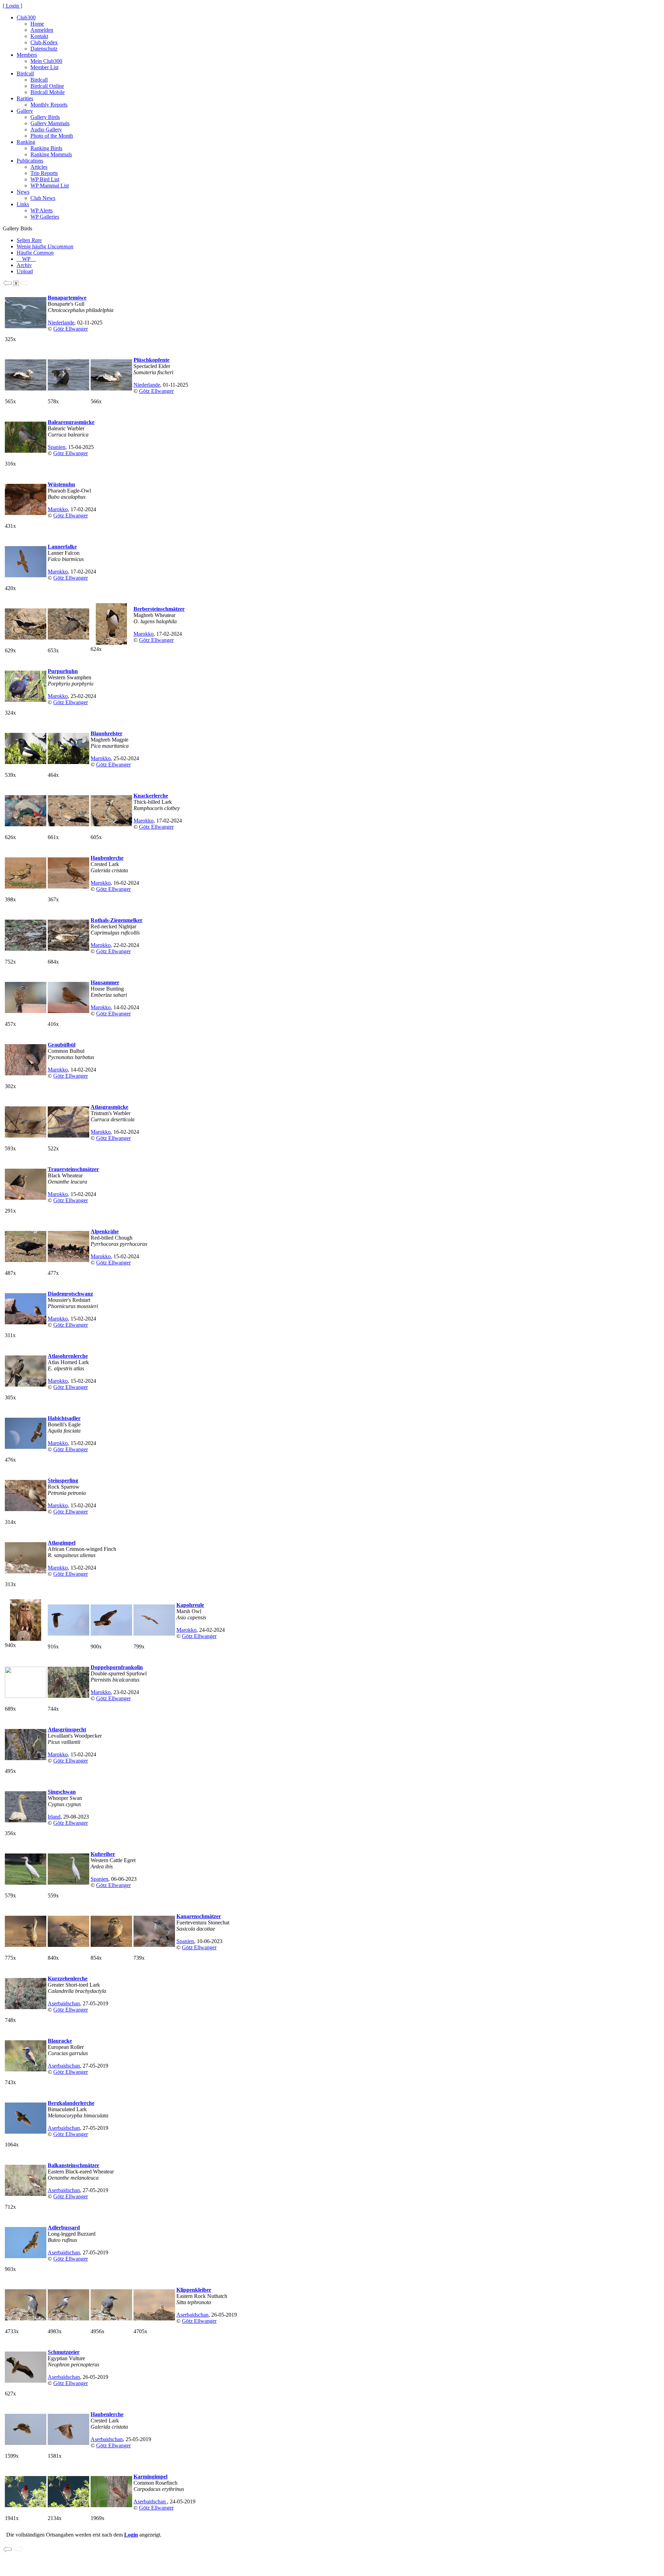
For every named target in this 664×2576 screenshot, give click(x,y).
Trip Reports (44, 173)
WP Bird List (45, 179)
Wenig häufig (45, 246)
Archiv (24, 265)
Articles (39, 167)
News (23, 192)
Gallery (25, 111)
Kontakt (39, 36)
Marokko (58, 509)
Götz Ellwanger (71, 329)
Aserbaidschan (64, 2003)
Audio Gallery (46, 130)
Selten (29, 240)
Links (23, 204)
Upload (25, 271)
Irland (54, 1817)
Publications (30, 161)
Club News (43, 198)
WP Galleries (45, 217)
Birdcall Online (47, 86)
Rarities (25, 98)
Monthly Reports (49, 105)
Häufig (35, 253)
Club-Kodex (44, 42)
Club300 (26, 17)
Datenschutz (44, 49)
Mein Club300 (46, 61)
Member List (44, 67)
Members (27, 55)
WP (26, 259)
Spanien (57, 447)
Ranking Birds (46, 148)
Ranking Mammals (51, 154)
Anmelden (42, 30)
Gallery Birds (45, 117)
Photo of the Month (52, 136)
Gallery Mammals (50, 123)
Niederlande (61, 323)
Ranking (26, 142)
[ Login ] (12, 6)
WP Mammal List (50, 186)
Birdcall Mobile (48, 92)
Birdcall (25, 73)
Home (37, 24)
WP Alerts (41, 210)
